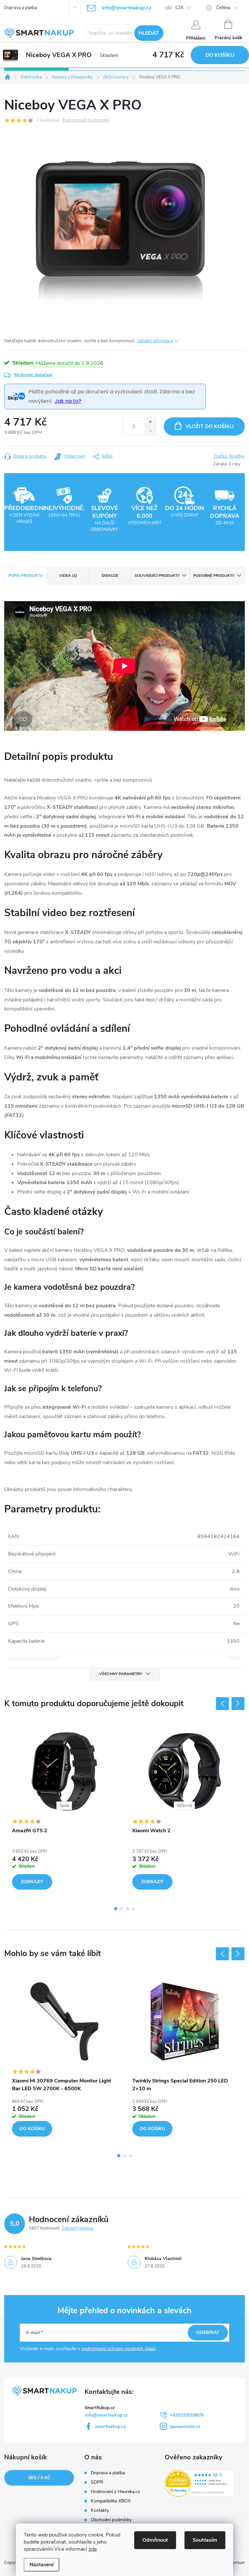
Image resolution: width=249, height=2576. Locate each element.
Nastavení (41, 2565)
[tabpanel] (64, 1810)
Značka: (229, 456)
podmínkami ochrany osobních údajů (119, 2349)
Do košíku (220, 55)
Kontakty (100, 2511)
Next (238, 1704)
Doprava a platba (21, 8)
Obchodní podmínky (111, 2520)
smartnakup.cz (110, 2426)
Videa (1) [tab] (68, 576)
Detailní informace (155, 341)
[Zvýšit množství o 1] (150, 422)
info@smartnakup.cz (106, 2415)
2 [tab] (122, 1909)
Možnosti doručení (33, 375)
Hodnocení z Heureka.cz (115, 2492)
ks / (39, 2478)
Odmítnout (155, 2540)
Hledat (149, 33)
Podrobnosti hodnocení (86, 120)
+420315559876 (187, 2415)
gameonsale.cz (185, 2426)
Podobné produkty (214, 576)
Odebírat (208, 2332)
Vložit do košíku (210, 426)
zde (93, 2549)
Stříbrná (184, 1806)
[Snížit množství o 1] (150, 431)
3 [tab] (127, 1909)
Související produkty (157, 576)
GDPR (97, 2482)
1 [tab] (116, 1909)
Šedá (64, 1806)
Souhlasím (205, 2540)
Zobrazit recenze (77, 2228)
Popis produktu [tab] (26, 576)
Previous (222, 1704)
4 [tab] (133, 1909)
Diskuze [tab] (110, 576)
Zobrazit (32, 1882)
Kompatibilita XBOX (111, 2501)
